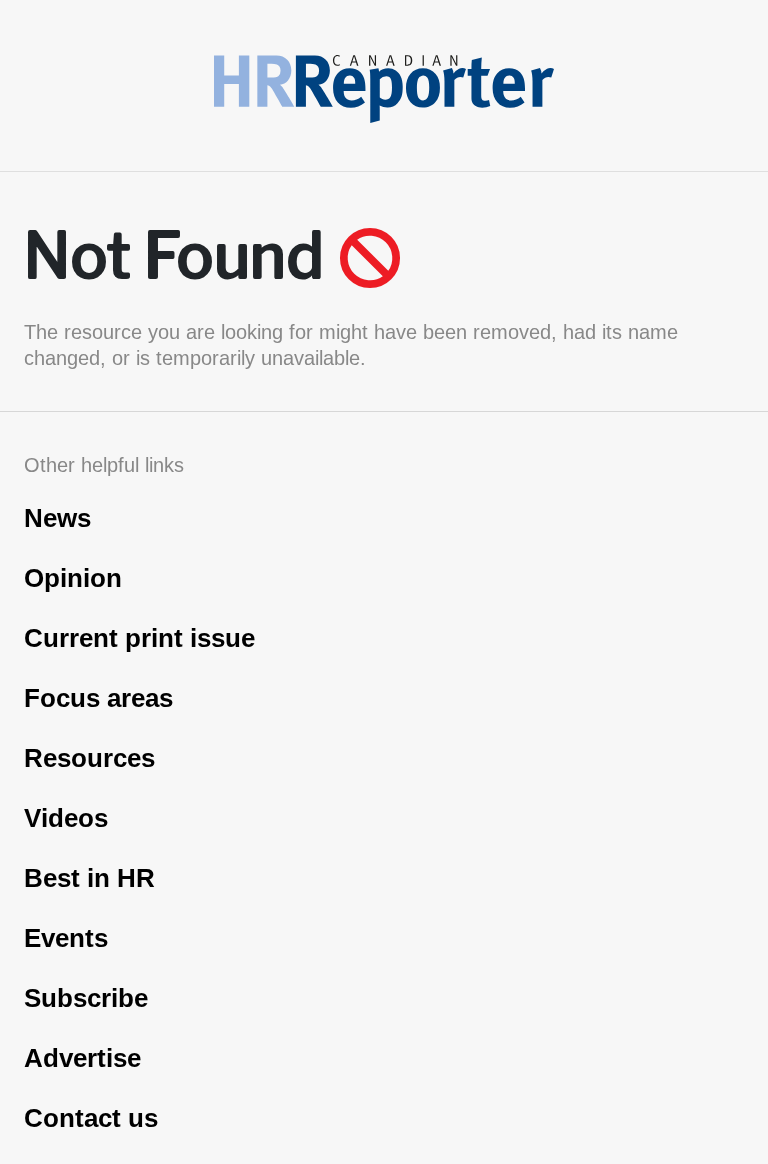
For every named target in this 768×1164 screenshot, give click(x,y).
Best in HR (89, 878)
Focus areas (98, 698)
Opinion (73, 578)
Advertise (82, 1058)
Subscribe (86, 998)
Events (66, 938)
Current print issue (139, 638)
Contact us (91, 1118)
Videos (66, 818)
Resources (89, 758)
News (57, 518)
